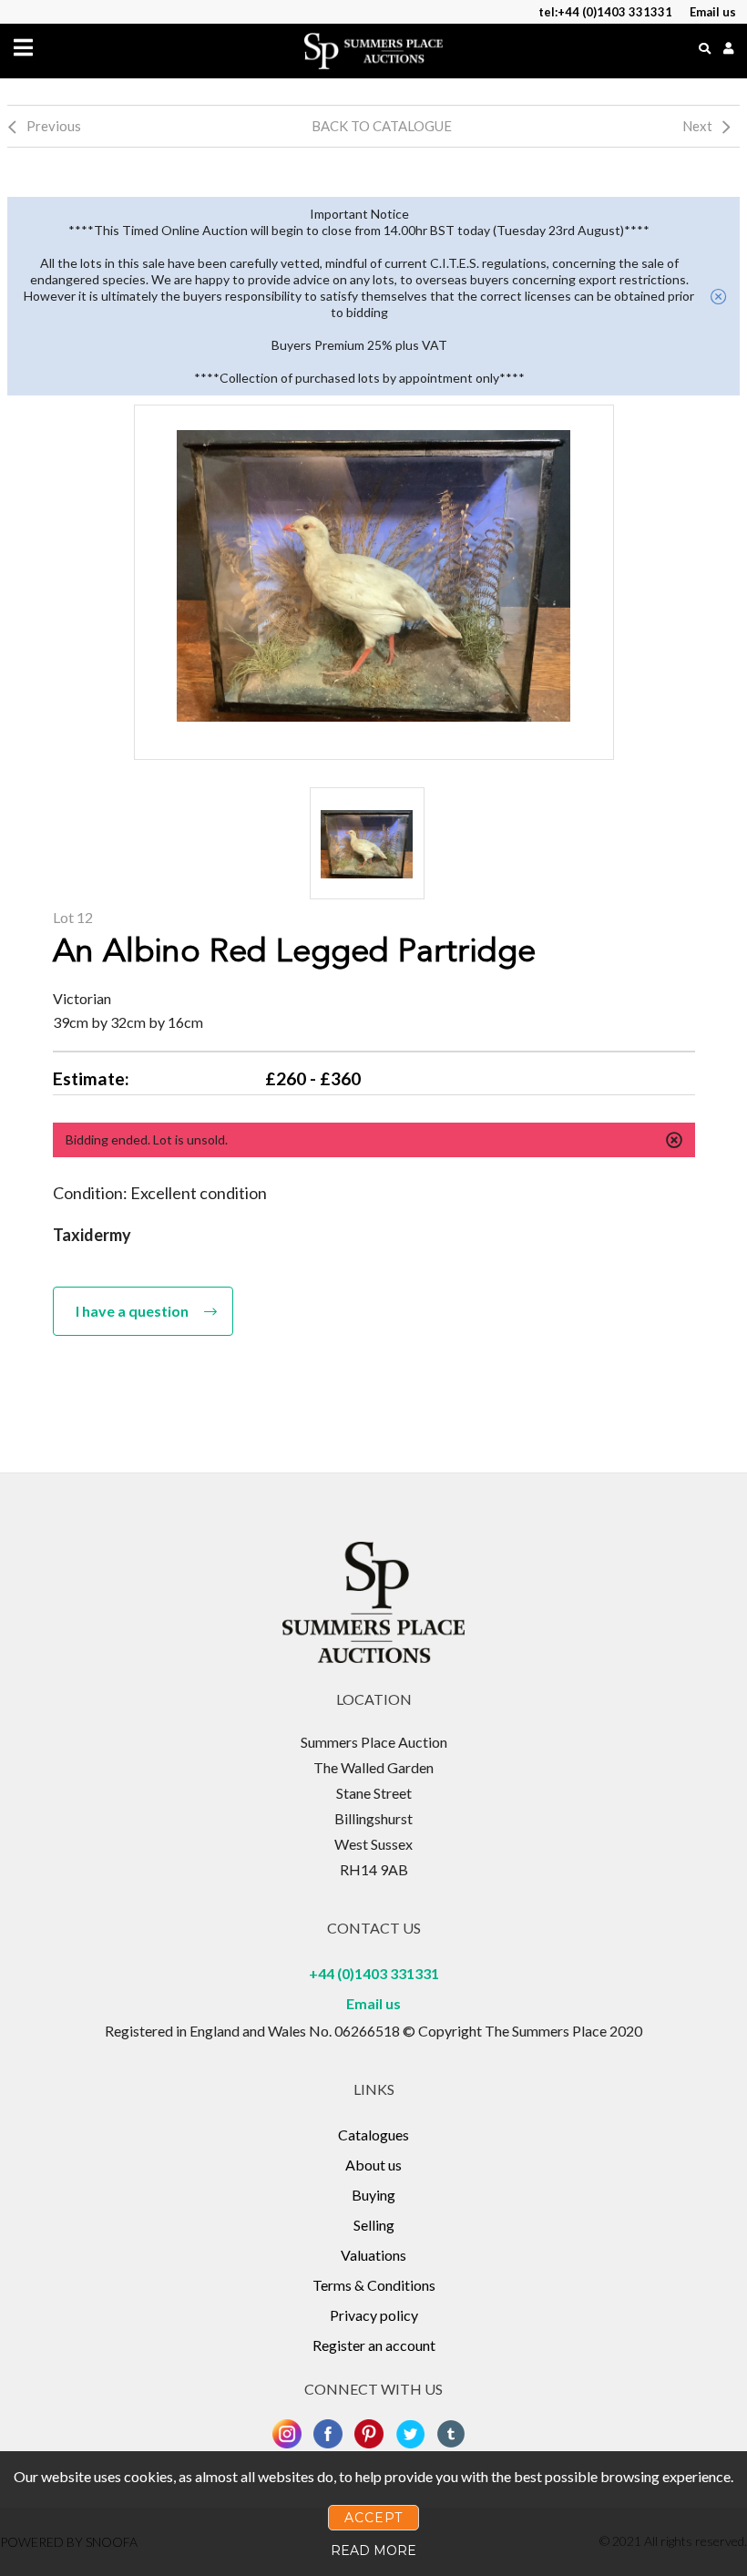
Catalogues (373, 2135)
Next (697, 126)
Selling (374, 2225)
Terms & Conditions (374, 2285)
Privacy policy (374, 2315)
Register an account (374, 2345)
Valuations (373, 2255)
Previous (54, 126)
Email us (373, 2003)
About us (373, 2165)
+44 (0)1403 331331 (374, 1973)
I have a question (132, 1311)
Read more (373, 2550)
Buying (373, 2195)
